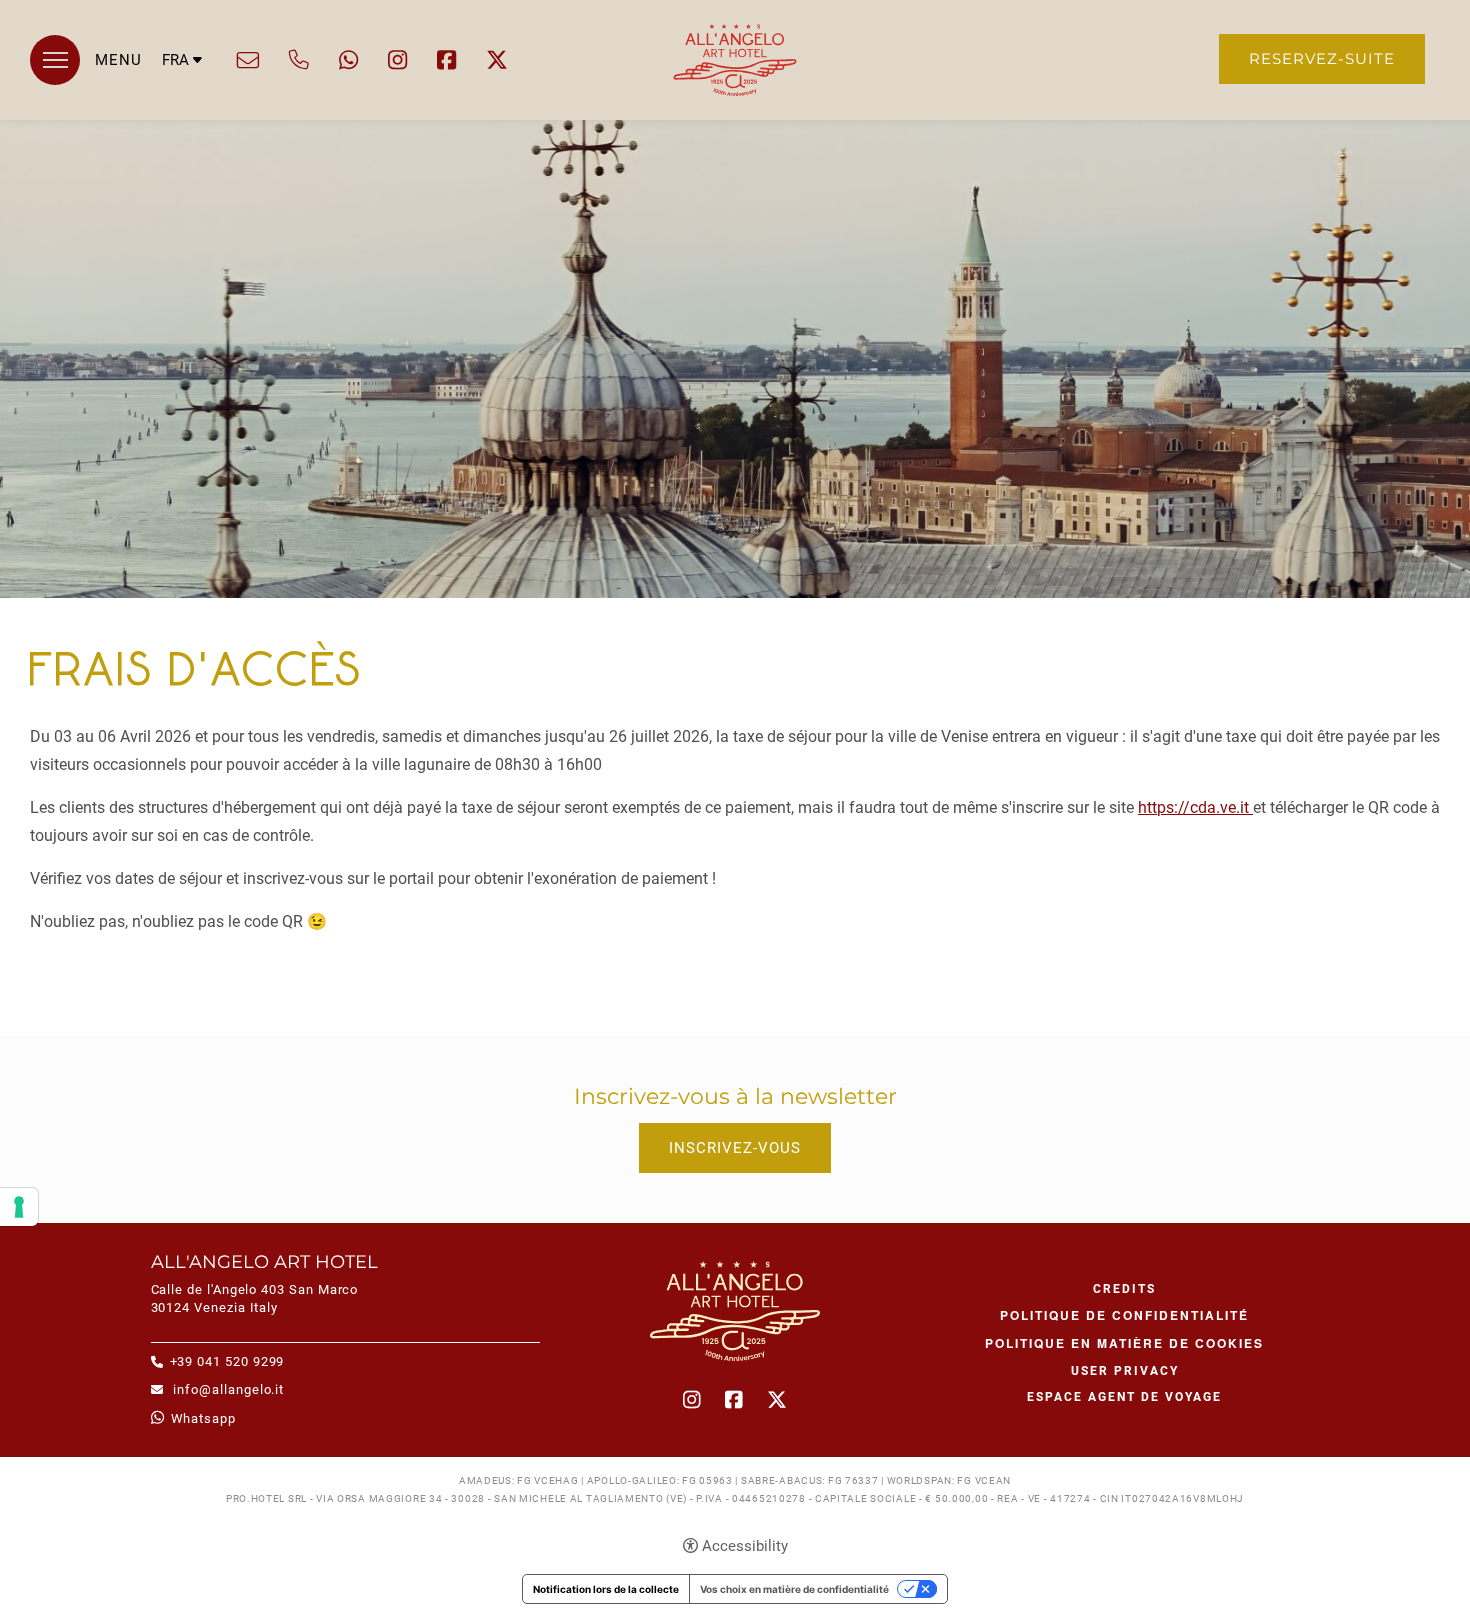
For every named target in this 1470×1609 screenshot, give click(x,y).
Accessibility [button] (745, 1546)
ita (182, 92)
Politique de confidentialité (1124, 1315)
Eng (182, 111)
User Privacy (1125, 1371)
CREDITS (1124, 1289)
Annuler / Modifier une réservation (735, 1023)
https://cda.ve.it (1195, 807)
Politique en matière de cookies (1124, 1343)
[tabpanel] (735, 359)
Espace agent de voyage (1124, 1397)
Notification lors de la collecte (606, 1589)
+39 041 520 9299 (299, 60)
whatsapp (348, 60)
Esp (182, 130)
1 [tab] (1418, 551)
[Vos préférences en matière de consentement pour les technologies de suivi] (19, 1207)
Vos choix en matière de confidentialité (794, 1589)
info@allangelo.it (248, 60)
